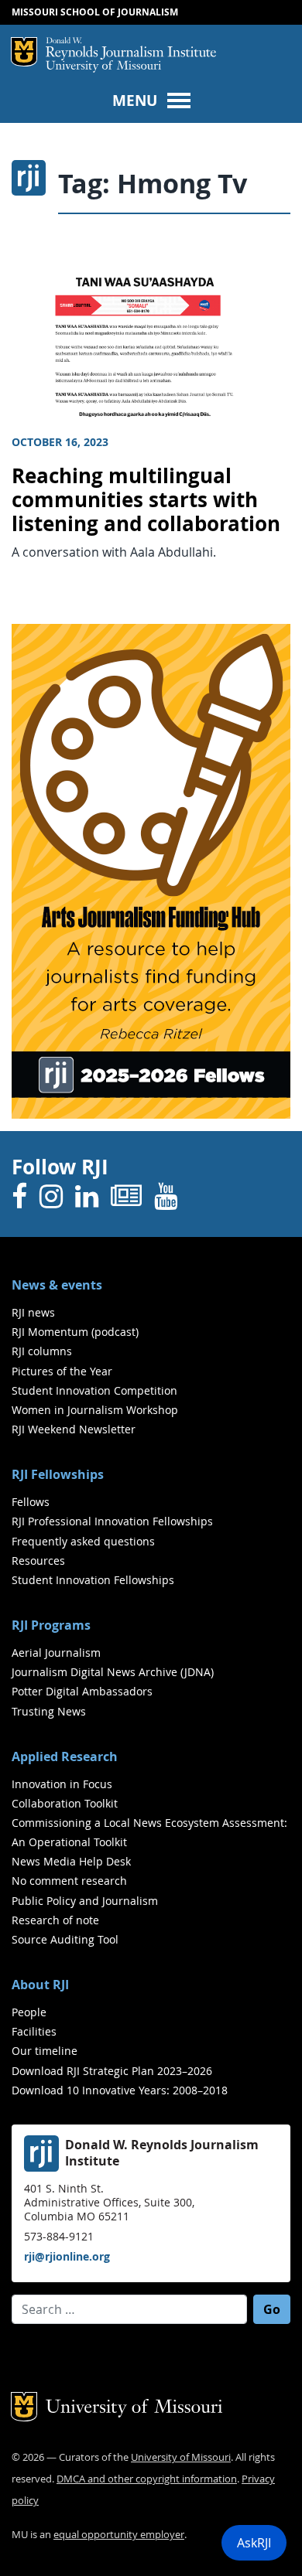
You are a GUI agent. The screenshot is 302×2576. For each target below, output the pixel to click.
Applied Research (65, 1757)
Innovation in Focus (62, 1784)
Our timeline (45, 2051)
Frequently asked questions (83, 1541)
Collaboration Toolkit (65, 1803)
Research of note (55, 1920)
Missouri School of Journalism (95, 12)
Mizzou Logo (24, 52)
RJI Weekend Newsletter (74, 1429)
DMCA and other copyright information (147, 2479)
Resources (38, 1561)
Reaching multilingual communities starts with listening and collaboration (146, 499)
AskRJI (254, 2543)
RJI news (33, 1312)
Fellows (31, 1502)
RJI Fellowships (58, 1474)
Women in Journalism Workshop (95, 1410)
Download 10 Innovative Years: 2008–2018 (120, 2090)
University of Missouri (103, 67)
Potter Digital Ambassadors (82, 1691)
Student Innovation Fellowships (93, 1580)
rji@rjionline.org (67, 2256)
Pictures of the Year (62, 1371)
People (29, 2012)
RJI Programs (51, 1625)
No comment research (69, 1881)
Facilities (34, 2031)
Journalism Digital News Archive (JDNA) (113, 1672)
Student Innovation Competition (94, 1390)
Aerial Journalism (56, 1653)
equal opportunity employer (119, 2535)
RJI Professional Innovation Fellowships (112, 1521)
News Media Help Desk (71, 1861)
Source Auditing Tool (65, 1939)
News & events (57, 1285)
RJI (131, 49)
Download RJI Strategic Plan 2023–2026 (112, 2071)
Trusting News (49, 1711)
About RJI (40, 1985)
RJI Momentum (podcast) (75, 1332)
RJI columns (42, 1351)
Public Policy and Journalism (85, 1901)
